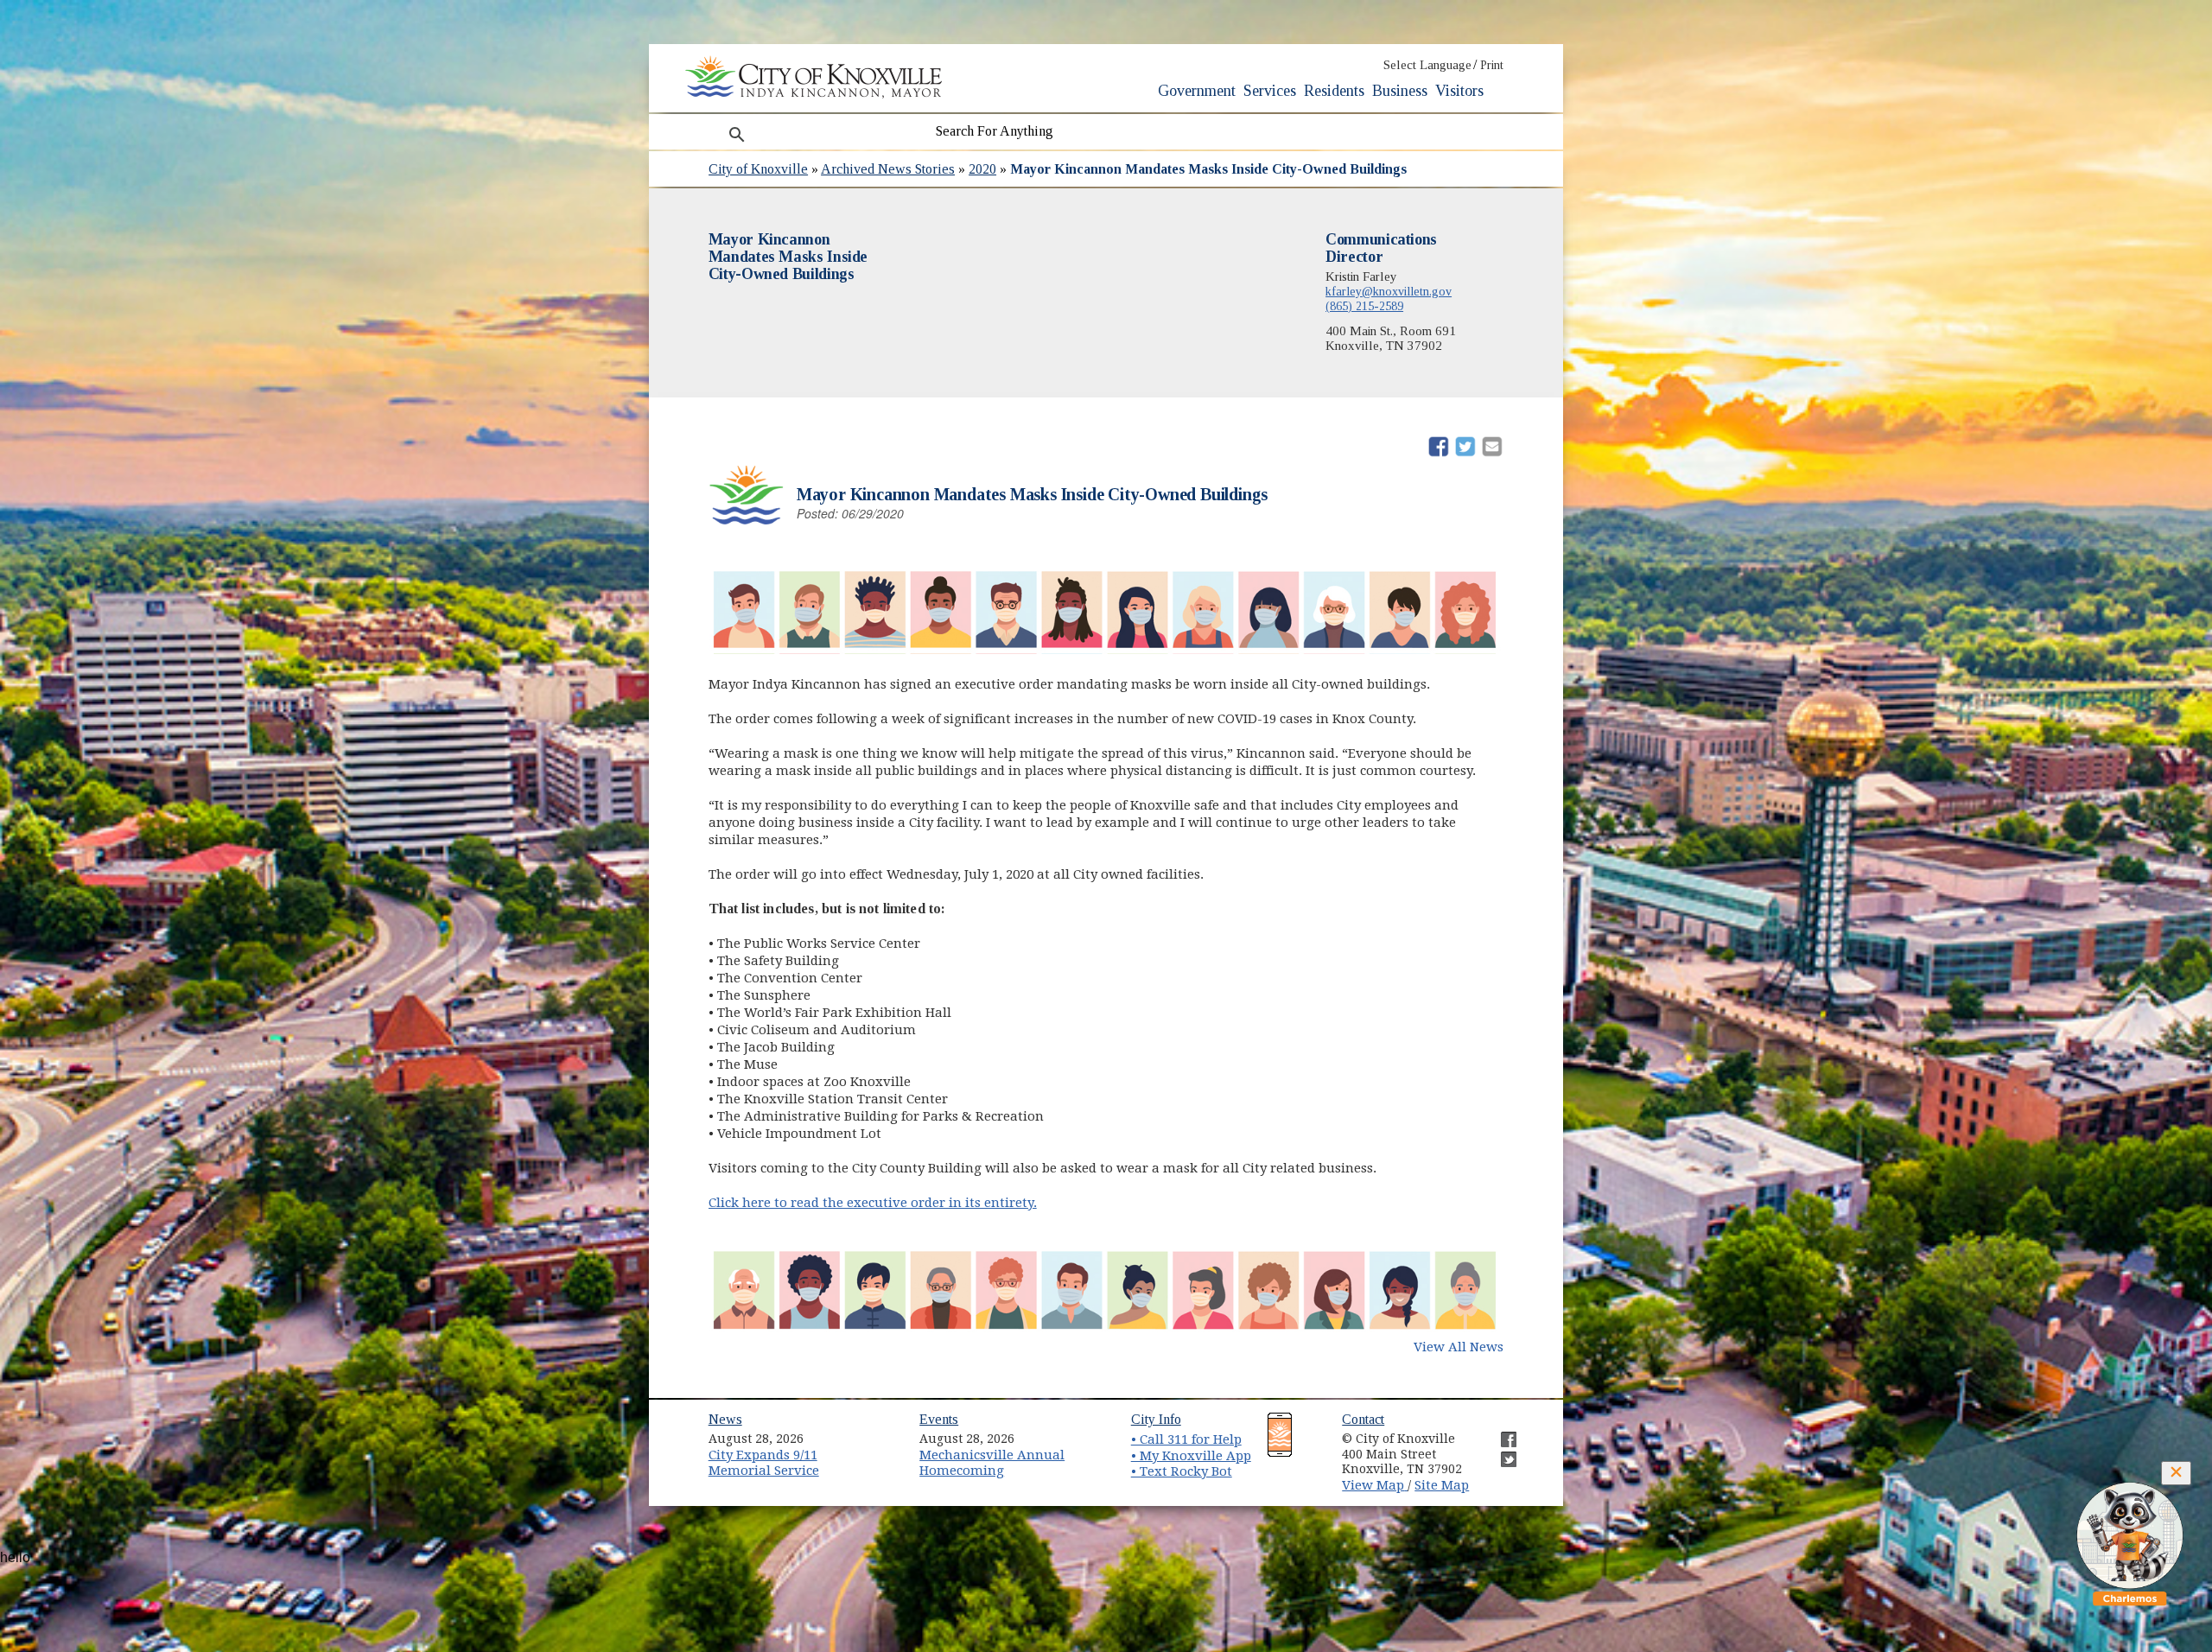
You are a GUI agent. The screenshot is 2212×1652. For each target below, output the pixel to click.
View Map (1375, 1485)
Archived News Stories (888, 169)
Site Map (1442, 1485)
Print (1492, 65)
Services (1270, 91)
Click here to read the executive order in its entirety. (873, 1203)
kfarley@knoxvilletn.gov (1389, 291)
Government (1197, 91)
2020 (982, 169)
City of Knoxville (758, 169)
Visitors (1459, 91)
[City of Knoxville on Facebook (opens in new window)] (1500, 1433)
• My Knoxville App (1191, 1456)
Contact (1363, 1419)
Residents (1334, 91)
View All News (1459, 1347)
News (725, 1419)
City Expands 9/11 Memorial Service (764, 1463)
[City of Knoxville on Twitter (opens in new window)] (1500, 1452)
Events (939, 1419)
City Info (1156, 1419)
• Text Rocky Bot (1182, 1471)
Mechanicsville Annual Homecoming (992, 1463)
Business (1400, 91)
